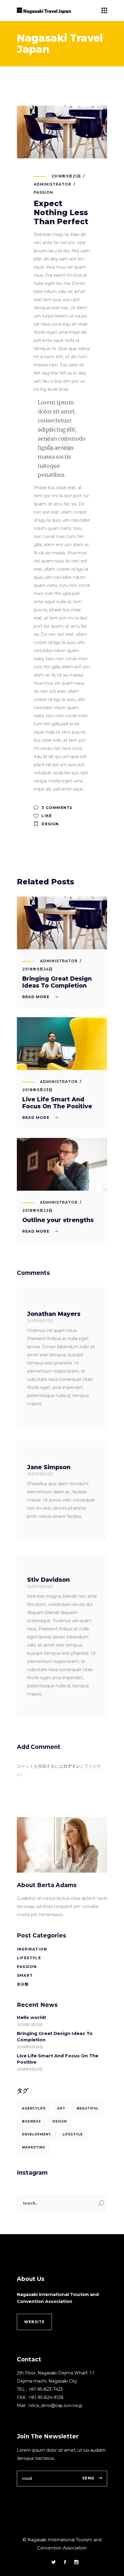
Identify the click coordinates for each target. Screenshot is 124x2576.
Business (31, 2121)
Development (37, 2134)
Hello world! (31, 2017)
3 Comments (56, 808)
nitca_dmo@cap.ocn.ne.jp (56, 2406)
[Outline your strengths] (62, 1164)
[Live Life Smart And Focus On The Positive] (62, 1044)
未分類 (23, 1984)
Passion (43, 192)
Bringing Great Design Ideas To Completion (57, 982)
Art (61, 2108)
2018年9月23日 (37, 1090)
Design (50, 824)
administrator (52, 184)
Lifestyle (29, 1958)
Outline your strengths (58, 1220)
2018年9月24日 (37, 969)
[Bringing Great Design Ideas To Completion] (62, 923)
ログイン (72, 1766)
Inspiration (32, 1949)
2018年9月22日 (37, 1210)
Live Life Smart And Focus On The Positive (57, 1103)
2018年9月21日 (66, 176)
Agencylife (34, 2108)
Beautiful (88, 2108)
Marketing (34, 2147)
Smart (25, 1975)
